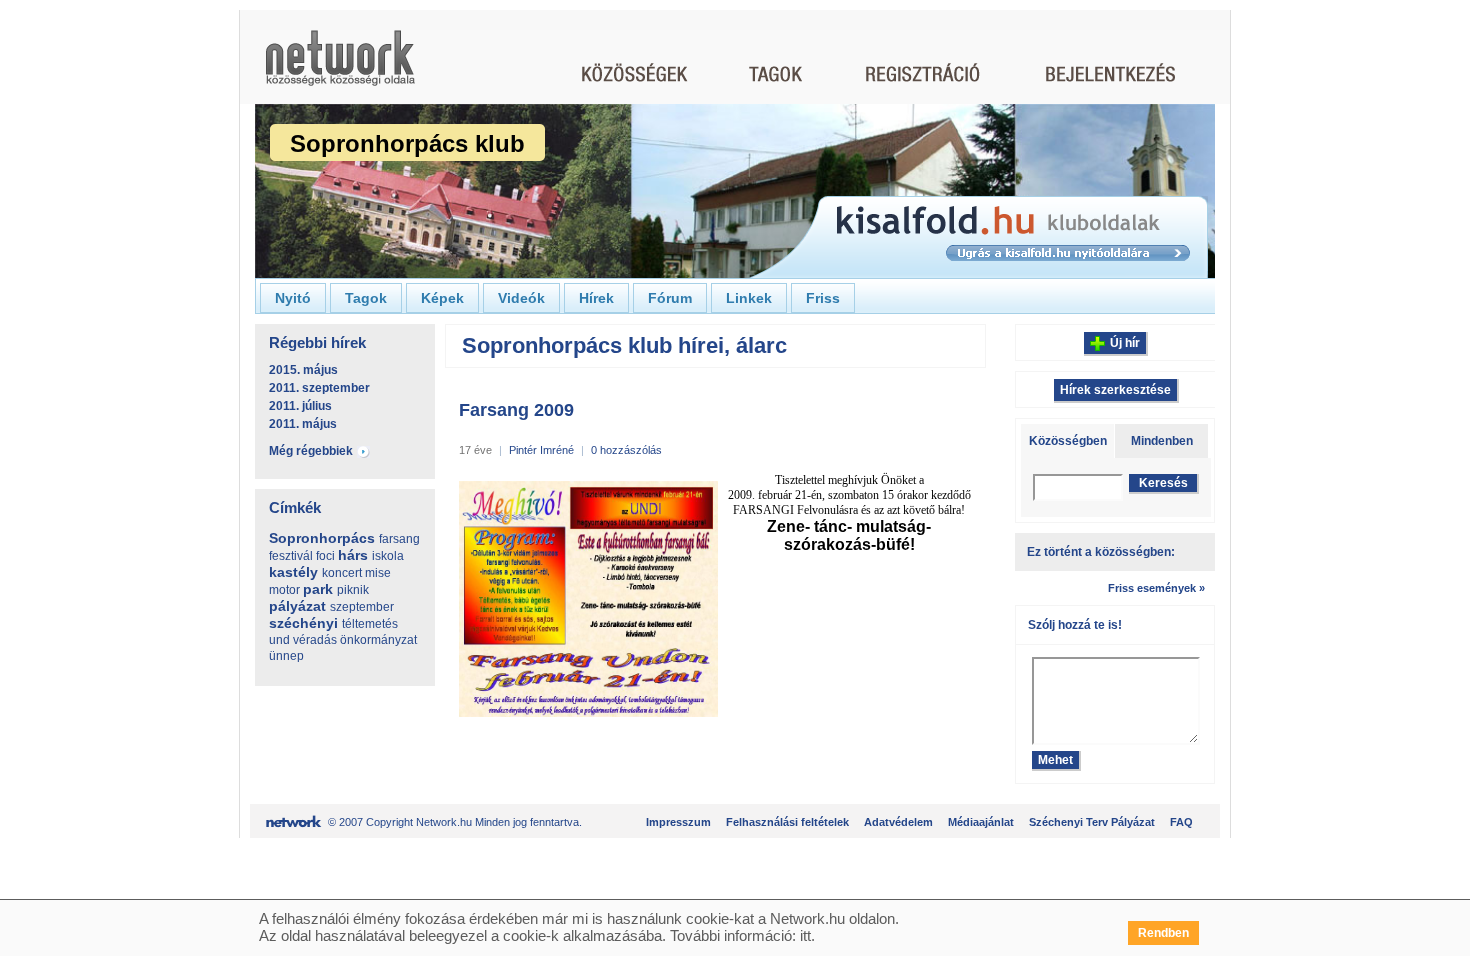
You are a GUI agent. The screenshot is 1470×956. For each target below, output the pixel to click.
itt (805, 935)
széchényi (303, 623)
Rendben (1163, 933)
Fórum (670, 298)
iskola (388, 556)
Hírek (596, 298)
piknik (353, 590)
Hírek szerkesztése (1115, 390)
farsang (399, 539)
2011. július (300, 406)
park (318, 589)
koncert (342, 573)
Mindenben (1162, 441)
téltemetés (370, 624)
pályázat (297, 606)
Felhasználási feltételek (787, 822)
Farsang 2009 (516, 410)
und (279, 640)
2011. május (303, 424)
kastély (293, 572)
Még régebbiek (311, 451)
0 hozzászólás (626, 450)
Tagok (366, 298)
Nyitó (293, 298)
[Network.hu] (340, 67)
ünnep (286, 656)
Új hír (1125, 343)
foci (325, 556)
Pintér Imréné (541, 450)
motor (284, 590)
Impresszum (678, 822)
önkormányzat (378, 640)
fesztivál (291, 556)
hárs (353, 555)
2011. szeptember (319, 388)
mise (378, 573)
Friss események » (1156, 588)
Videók (521, 298)
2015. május (303, 370)
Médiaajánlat (981, 822)
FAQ (1181, 822)
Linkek (749, 298)
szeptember (362, 607)
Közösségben (1068, 441)
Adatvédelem (898, 822)
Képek (442, 298)
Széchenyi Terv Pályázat (1092, 822)
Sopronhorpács (322, 538)
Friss (823, 298)
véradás (315, 640)
